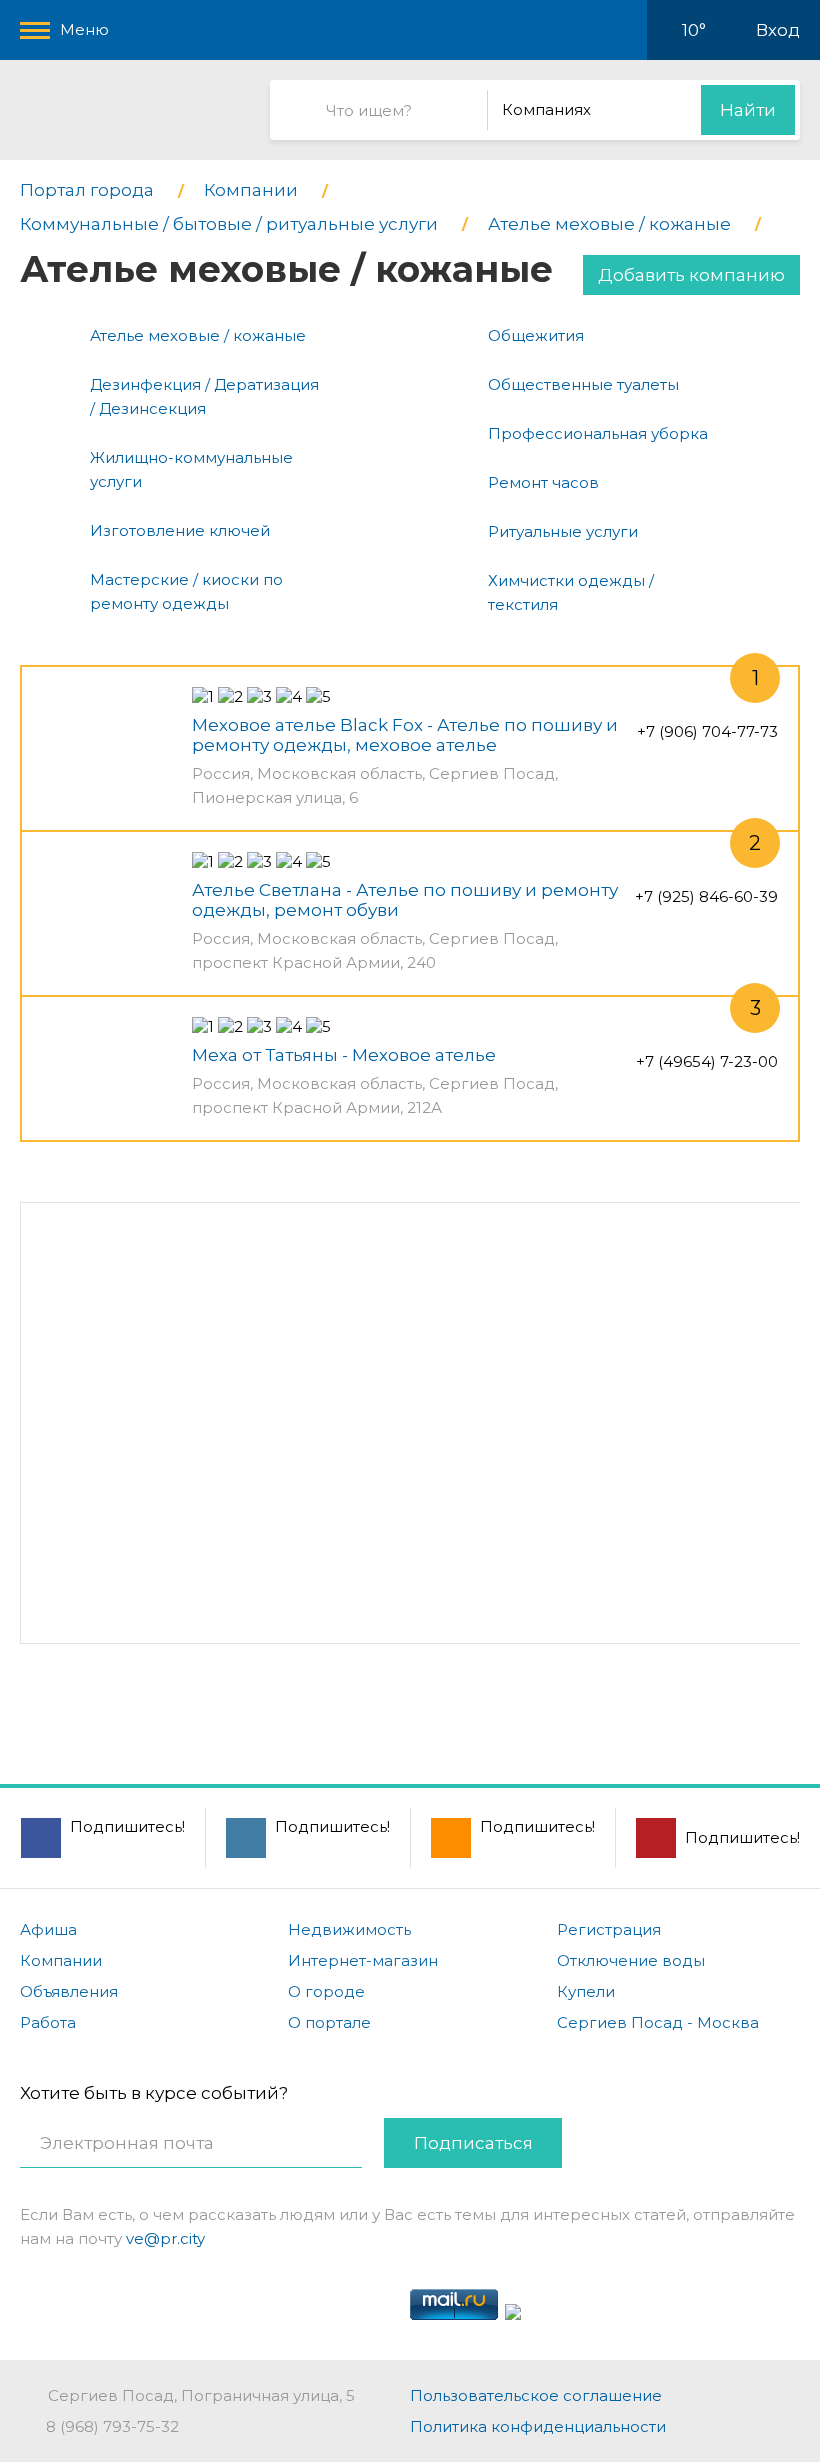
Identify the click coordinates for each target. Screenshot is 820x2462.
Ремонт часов (543, 482)
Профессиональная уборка (598, 433)
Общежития (536, 335)
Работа (48, 2022)
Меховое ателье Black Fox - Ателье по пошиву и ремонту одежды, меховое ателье (405, 735)
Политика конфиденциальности (538, 2426)
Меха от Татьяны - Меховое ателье (344, 1055)
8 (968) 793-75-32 (112, 2426)
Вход (778, 30)
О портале (329, 2022)
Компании (61, 1960)
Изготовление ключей (180, 530)
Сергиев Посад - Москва (658, 2022)
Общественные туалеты (583, 384)
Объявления (69, 1991)
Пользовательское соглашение (536, 2395)
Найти (748, 110)
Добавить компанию (691, 275)
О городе (326, 1991)
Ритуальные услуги (563, 531)
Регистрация (609, 1929)
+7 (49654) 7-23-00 (707, 1061)
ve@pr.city (165, 2238)
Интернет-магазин (363, 1960)
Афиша (48, 1929)
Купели (586, 1991)
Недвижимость (349, 1929)
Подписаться (473, 2143)
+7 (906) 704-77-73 (707, 731)
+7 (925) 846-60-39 (706, 896)
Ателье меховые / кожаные (198, 335)
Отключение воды (631, 1960)
